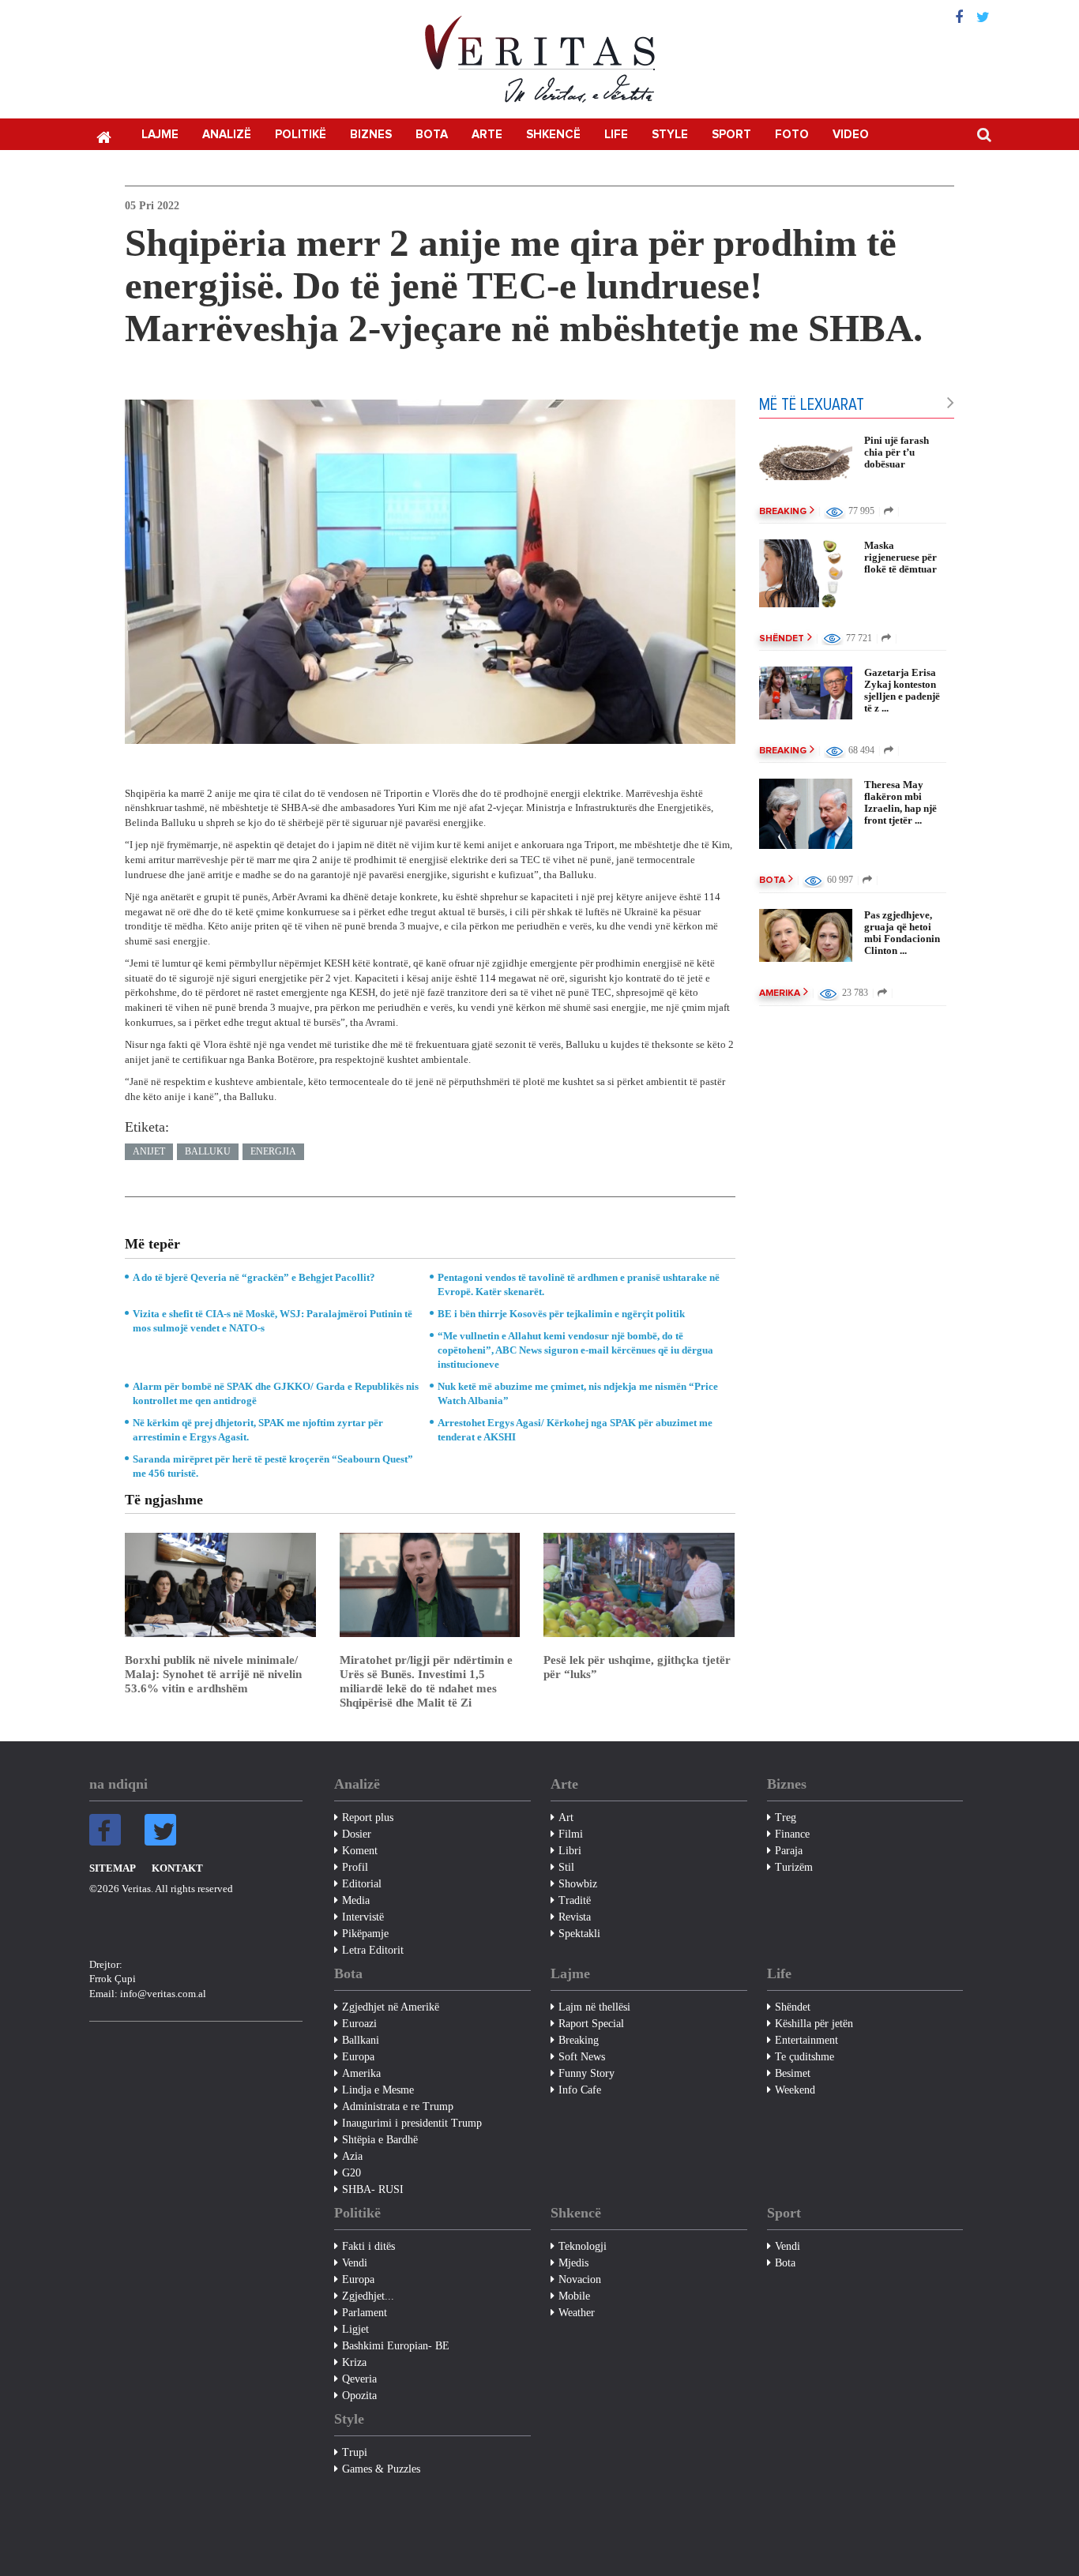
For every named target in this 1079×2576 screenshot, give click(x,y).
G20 (352, 2173)
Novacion (580, 2279)
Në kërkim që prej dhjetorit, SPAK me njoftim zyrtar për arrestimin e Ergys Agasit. (258, 1430)
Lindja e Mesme (378, 2090)
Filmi (571, 1834)
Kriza (354, 2362)
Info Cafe (580, 2090)
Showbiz (578, 1884)
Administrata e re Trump (398, 2107)
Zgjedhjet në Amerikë (391, 2007)
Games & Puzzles (381, 2469)
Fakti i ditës (368, 2246)
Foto (792, 135)
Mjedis (573, 2263)
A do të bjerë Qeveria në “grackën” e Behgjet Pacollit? (254, 1277)
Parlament (365, 2313)
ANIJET (149, 1151)
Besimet (793, 2073)
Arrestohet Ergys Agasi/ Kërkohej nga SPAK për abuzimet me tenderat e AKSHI (575, 1430)
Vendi (355, 2263)
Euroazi (359, 2024)
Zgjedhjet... (368, 2296)
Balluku (208, 1151)
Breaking (783, 512)
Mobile (574, 2296)
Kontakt (177, 1868)
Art (566, 1817)
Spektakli (579, 1934)
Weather (577, 2313)
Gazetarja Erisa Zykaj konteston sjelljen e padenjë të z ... (902, 690)
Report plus (368, 1817)
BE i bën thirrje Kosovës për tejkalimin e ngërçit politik (561, 1314)
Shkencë (553, 135)
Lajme (160, 135)
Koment (360, 1851)
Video (851, 135)
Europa (358, 2057)
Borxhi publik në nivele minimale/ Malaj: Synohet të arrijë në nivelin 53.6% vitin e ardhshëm (213, 1674)
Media (356, 1900)
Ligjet (355, 2329)
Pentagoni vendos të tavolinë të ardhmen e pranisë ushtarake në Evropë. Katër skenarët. (579, 1284)
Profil (355, 1867)
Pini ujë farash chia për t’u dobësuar (897, 452)
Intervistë (363, 1917)
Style (670, 135)
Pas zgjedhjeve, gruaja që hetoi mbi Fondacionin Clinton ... (902, 933)
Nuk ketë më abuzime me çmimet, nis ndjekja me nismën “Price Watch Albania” (578, 1393)
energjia (273, 1151)
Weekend (795, 2090)
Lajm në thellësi (594, 2007)
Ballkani (361, 2040)
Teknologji (583, 2246)
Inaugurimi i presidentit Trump (412, 2123)
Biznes (371, 135)
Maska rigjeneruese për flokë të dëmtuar (900, 557)
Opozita (359, 2396)
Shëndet (782, 639)
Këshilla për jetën (814, 2024)
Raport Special (591, 2024)
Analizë (227, 135)
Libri (570, 1851)
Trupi (355, 2452)
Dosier (357, 1834)
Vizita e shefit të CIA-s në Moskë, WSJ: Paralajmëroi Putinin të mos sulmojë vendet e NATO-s (273, 1321)
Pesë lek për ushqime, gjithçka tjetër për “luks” (637, 1667)
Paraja (789, 1851)
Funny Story (586, 2073)
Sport (731, 135)
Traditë (575, 1900)
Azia (352, 2156)
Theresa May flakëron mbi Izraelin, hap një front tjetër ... (900, 802)
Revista (575, 1917)
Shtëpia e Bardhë (380, 2140)
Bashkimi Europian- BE (396, 2346)
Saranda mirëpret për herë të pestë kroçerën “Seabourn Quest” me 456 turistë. (273, 1466)
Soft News (582, 2057)
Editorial (362, 1884)
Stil (566, 1867)
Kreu (103, 136)
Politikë (301, 135)
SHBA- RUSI (373, 2189)
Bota (432, 135)
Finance (792, 1834)
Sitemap (113, 1868)
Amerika (780, 993)
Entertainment (806, 2040)
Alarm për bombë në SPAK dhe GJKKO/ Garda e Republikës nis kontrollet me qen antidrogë (276, 1393)
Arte (487, 135)
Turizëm (794, 1867)
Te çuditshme (805, 2057)
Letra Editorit (373, 1950)
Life (616, 135)
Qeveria (359, 2379)
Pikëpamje (365, 1934)
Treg (786, 1817)
